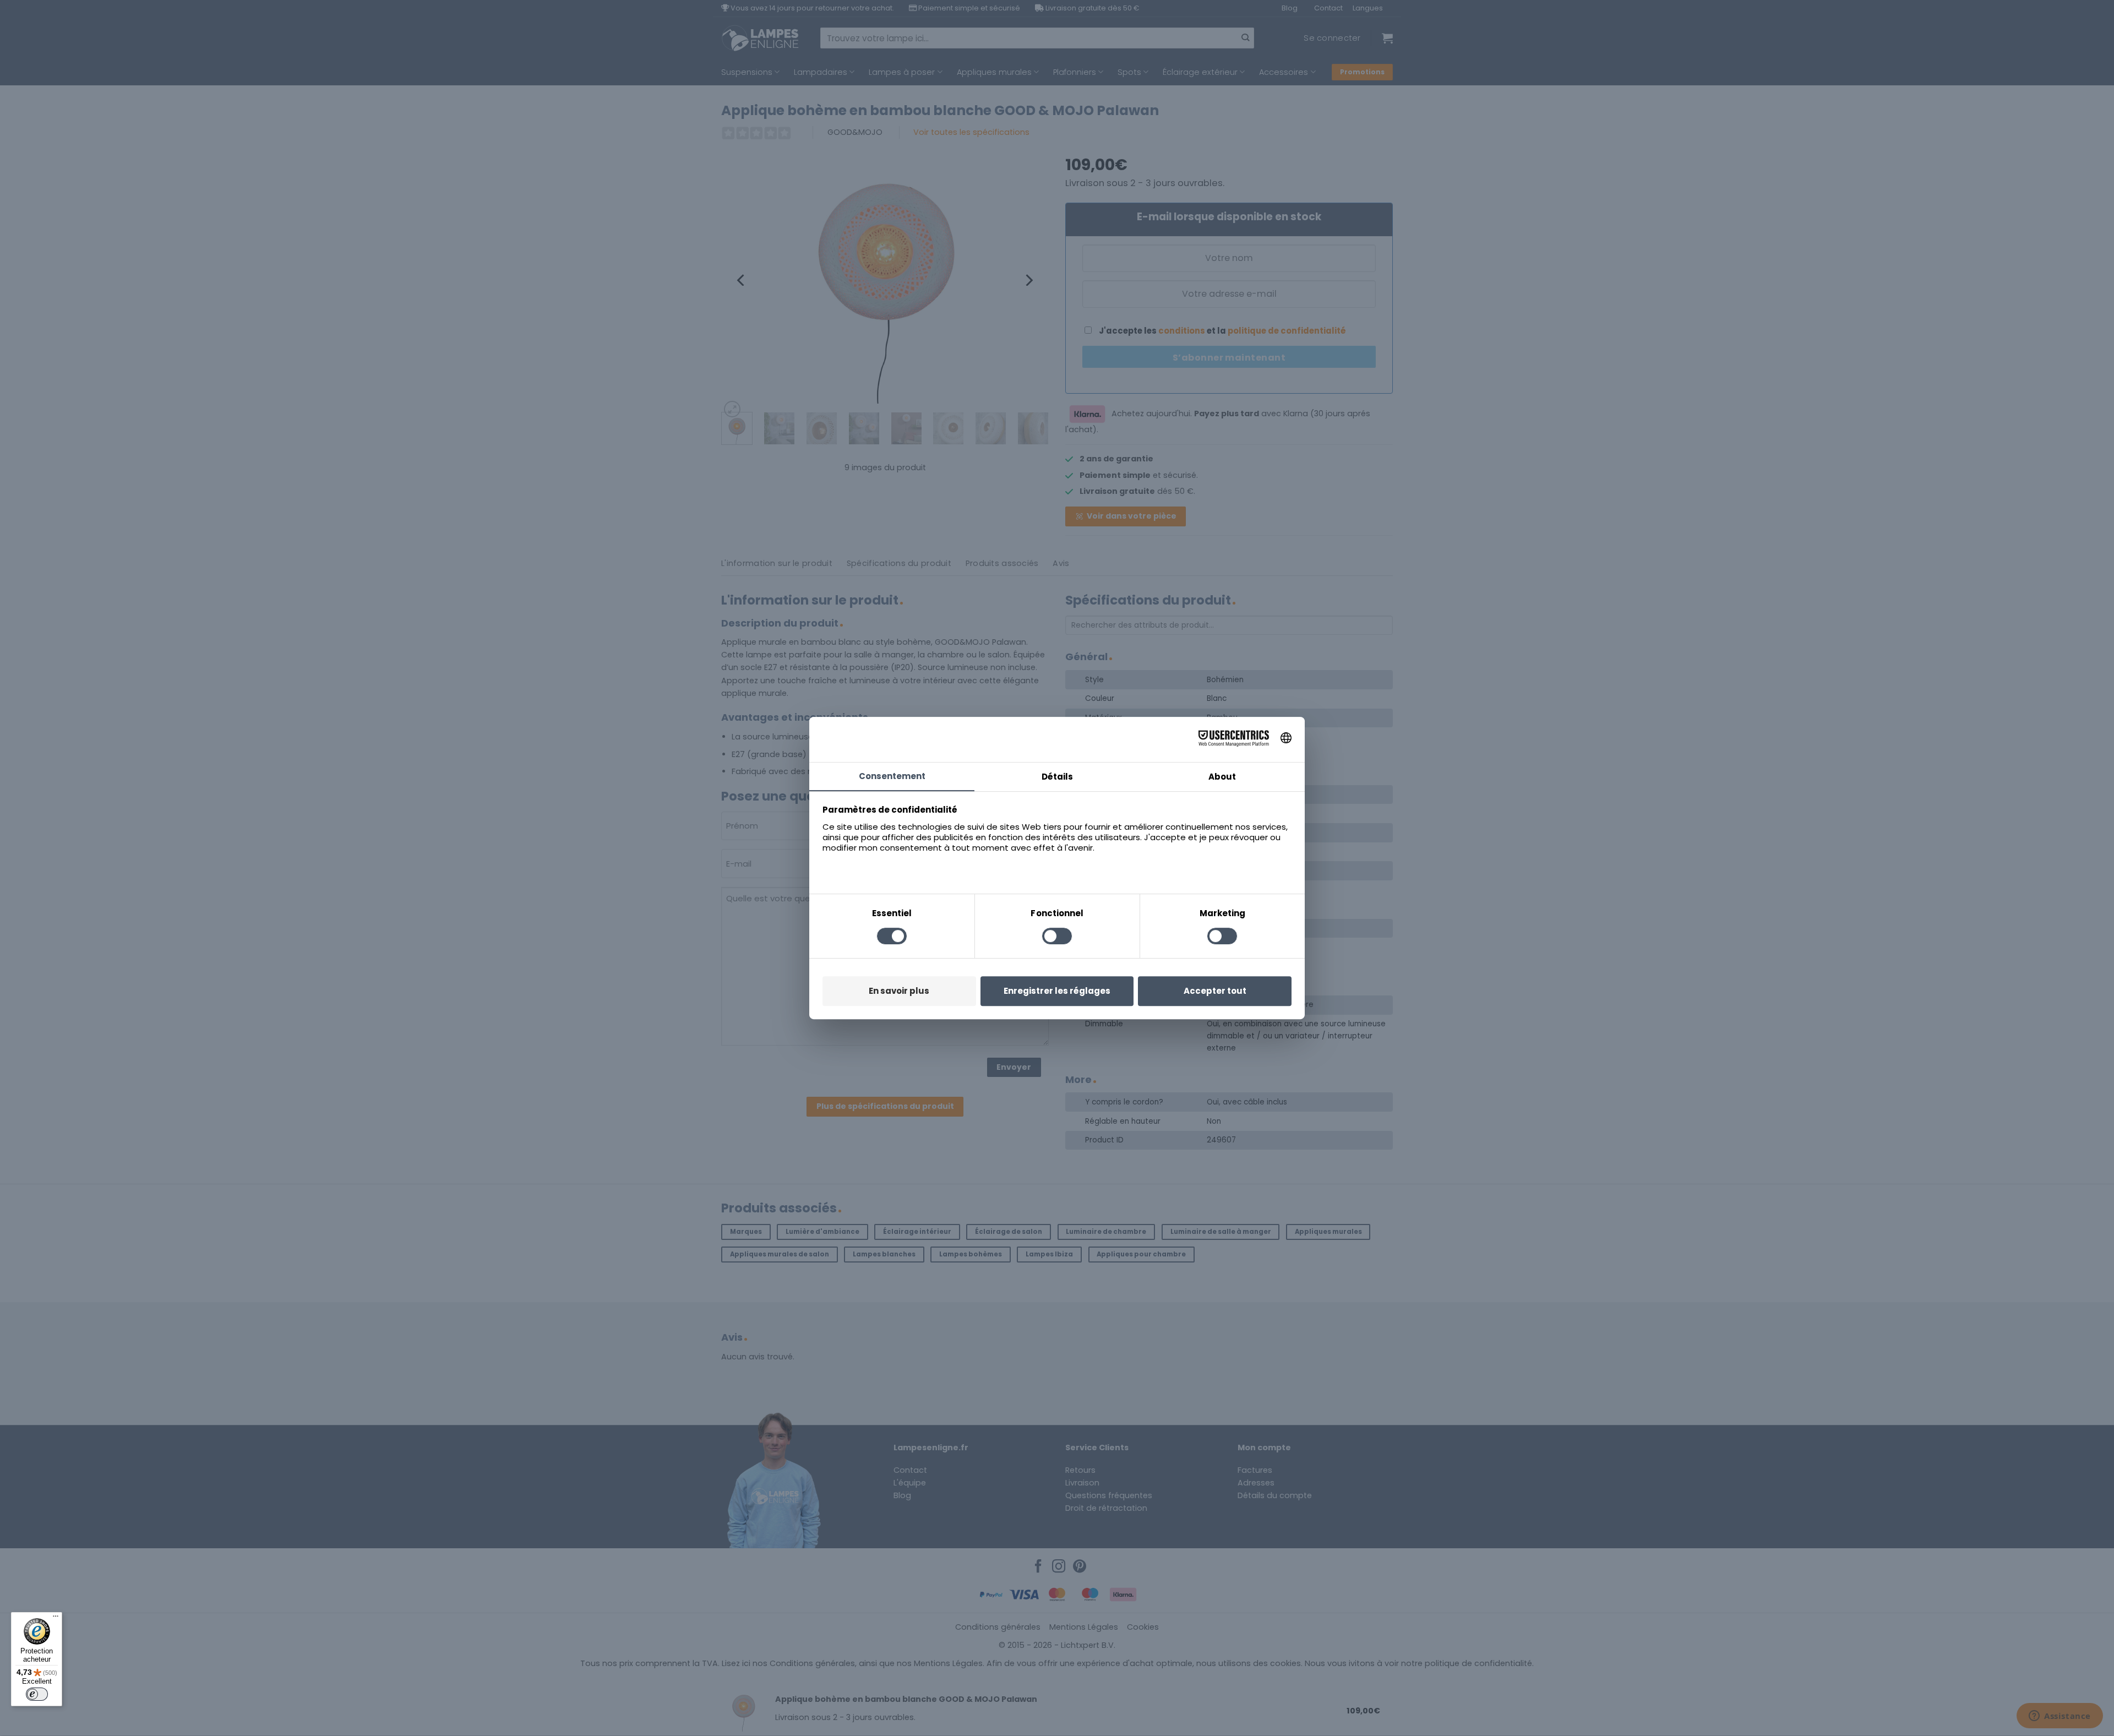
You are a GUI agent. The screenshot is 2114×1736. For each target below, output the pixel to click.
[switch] (37, 1694)
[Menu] (56, 1619)
